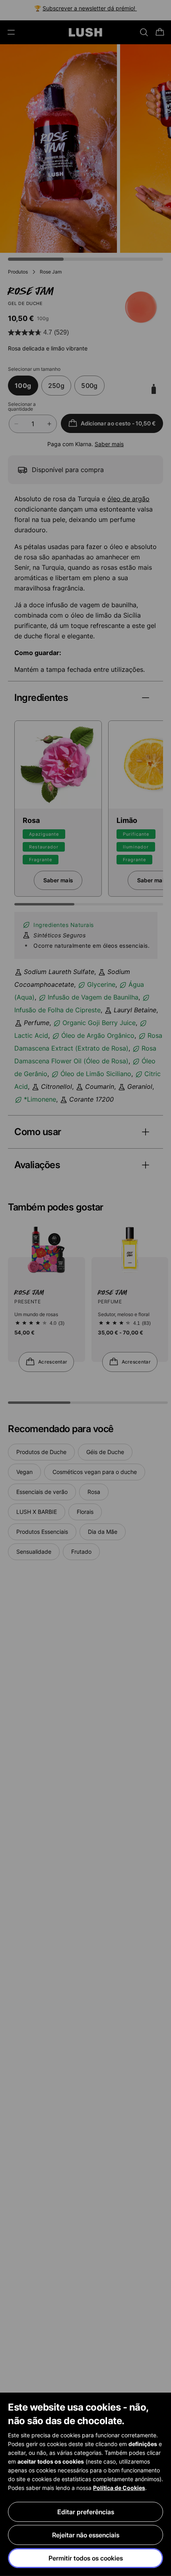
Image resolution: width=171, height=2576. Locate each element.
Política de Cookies (119, 2488)
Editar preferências (86, 2512)
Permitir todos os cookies (86, 2558)
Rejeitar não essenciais (86, 2535)
